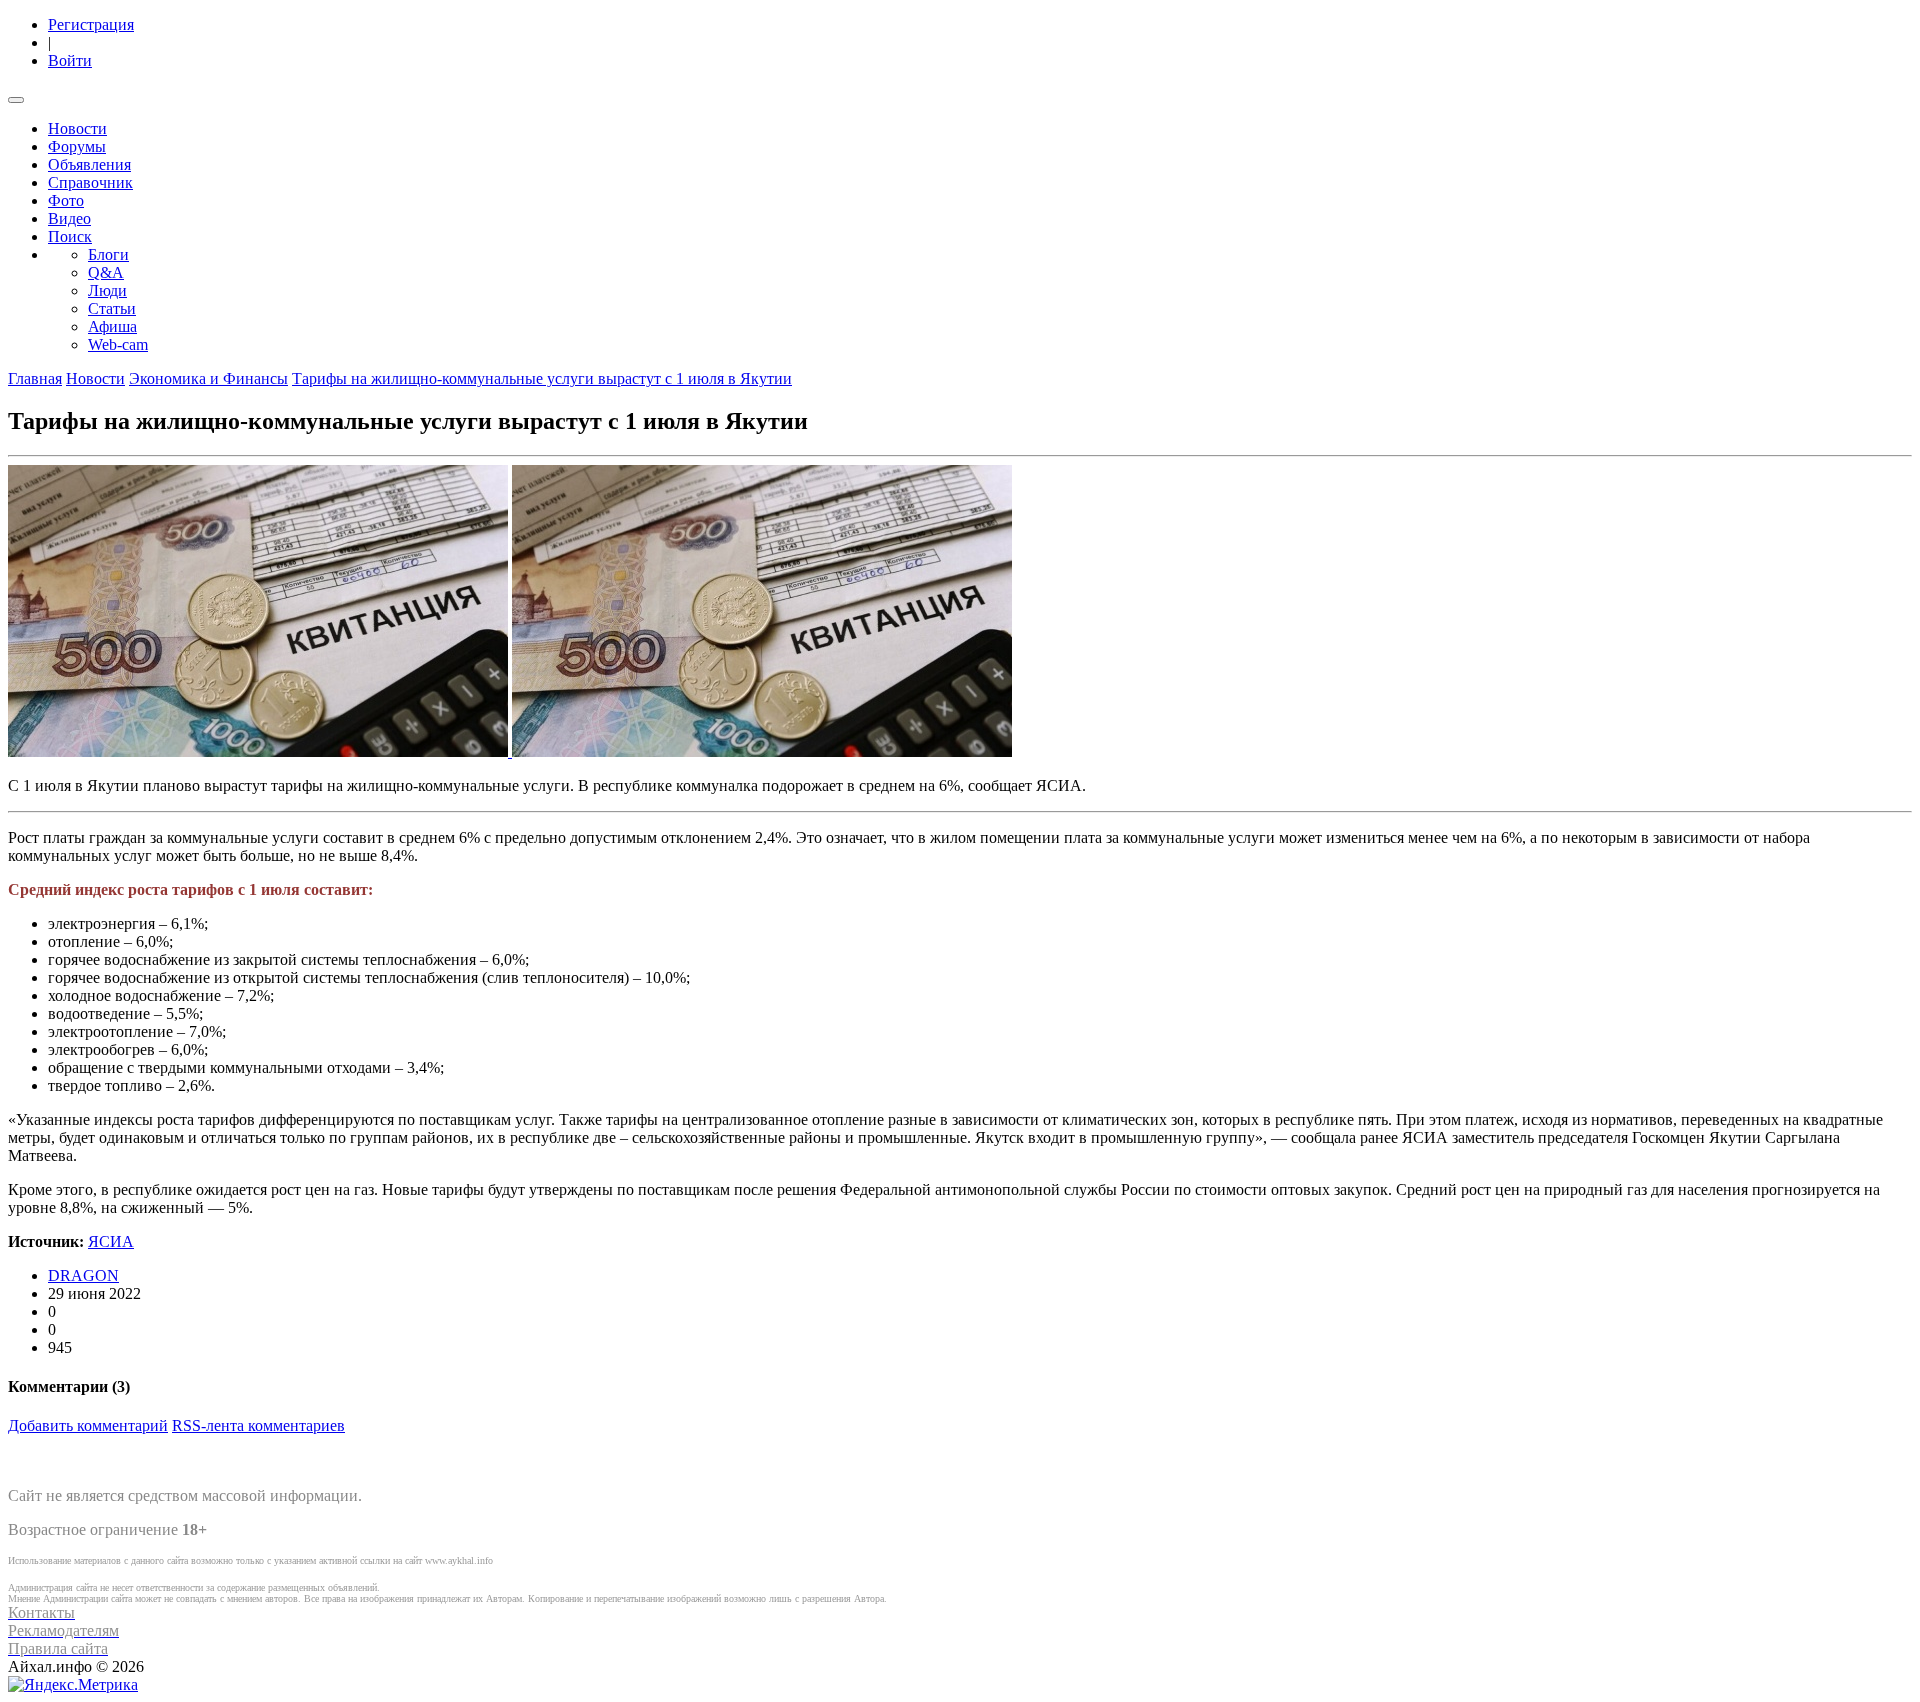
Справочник (90, 182)
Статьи (112, 308)
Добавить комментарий (88, 1425)
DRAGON (83, 1275)
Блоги (108, 254)
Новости (77, 128)
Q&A (106, 272)
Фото (66, 200)
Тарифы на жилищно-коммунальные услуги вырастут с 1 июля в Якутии (542, 378)
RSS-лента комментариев (258, 1425)
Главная (35, 378)
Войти (70, 60)
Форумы (77, 146)
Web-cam (118, 344)
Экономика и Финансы (208, 378)
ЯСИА (111, 1241)
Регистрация (91, 24)
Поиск (70, 236)
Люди (107, 290)
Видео (69, 218)
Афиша (112, 326)
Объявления (89, 164)
